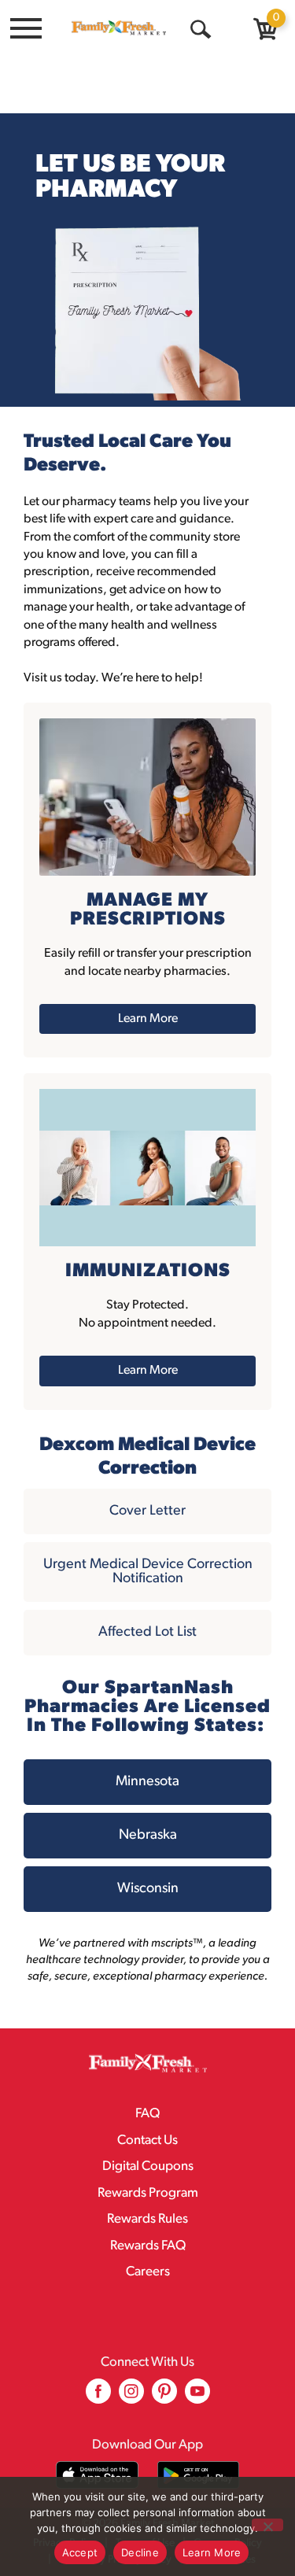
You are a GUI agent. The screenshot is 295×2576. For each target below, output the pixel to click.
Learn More (212, 2552)
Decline (140, 2552)
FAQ (147, 2114)
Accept (80, 2552)
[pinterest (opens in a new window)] (164, 2397)
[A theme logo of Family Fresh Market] (119, 28)
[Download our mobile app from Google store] (199, 2475)
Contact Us (147, 2141)
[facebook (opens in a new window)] (98, 2397)
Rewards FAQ (148, 2246)
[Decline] (267, 2525)
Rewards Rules (147, 2219)
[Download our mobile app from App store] (97, 2475)
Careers (148, 2272)
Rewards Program (148, 2193)
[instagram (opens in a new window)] (131, 2397)
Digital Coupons (148, 2166)
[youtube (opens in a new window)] (197, 2397)
